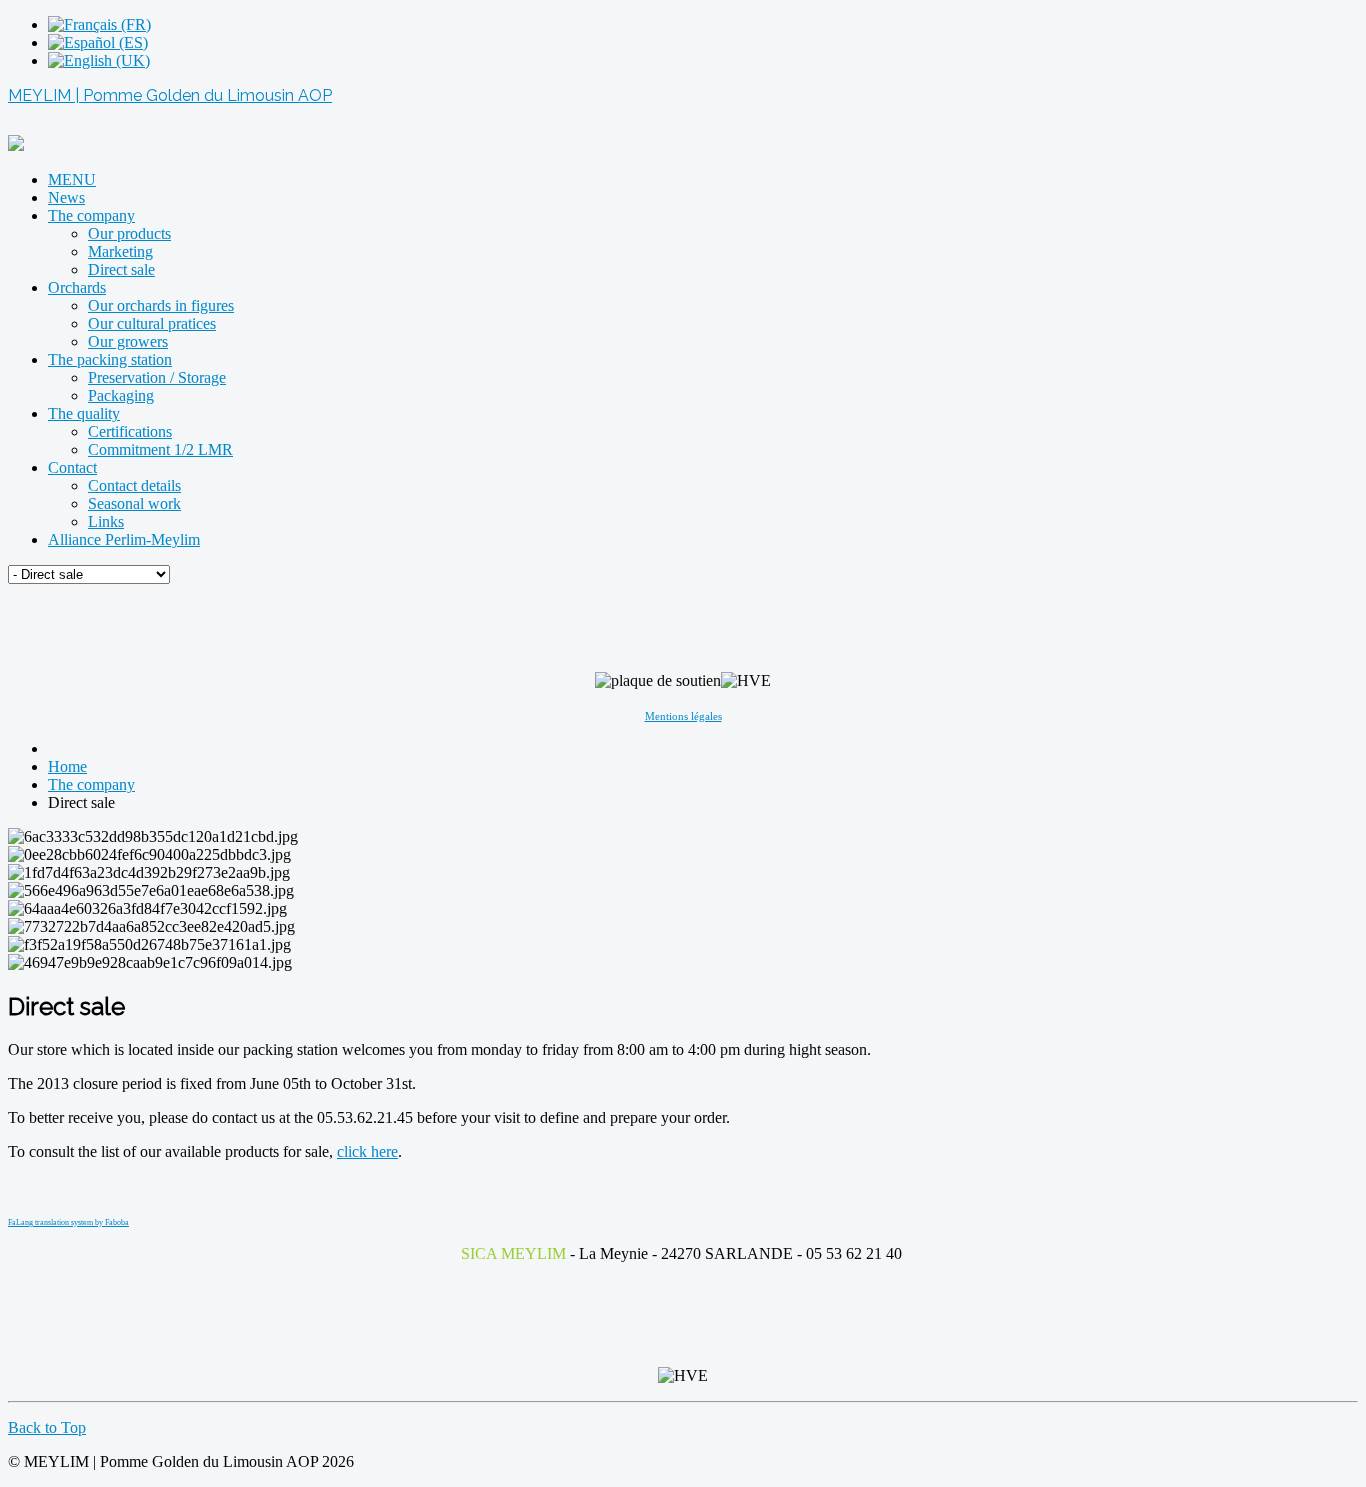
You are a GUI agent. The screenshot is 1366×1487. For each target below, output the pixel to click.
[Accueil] (16, 145)
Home (67, 766)
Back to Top (47, 1427)
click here (367, 1151)
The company (91, 784)
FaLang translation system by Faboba (68, 1222)
